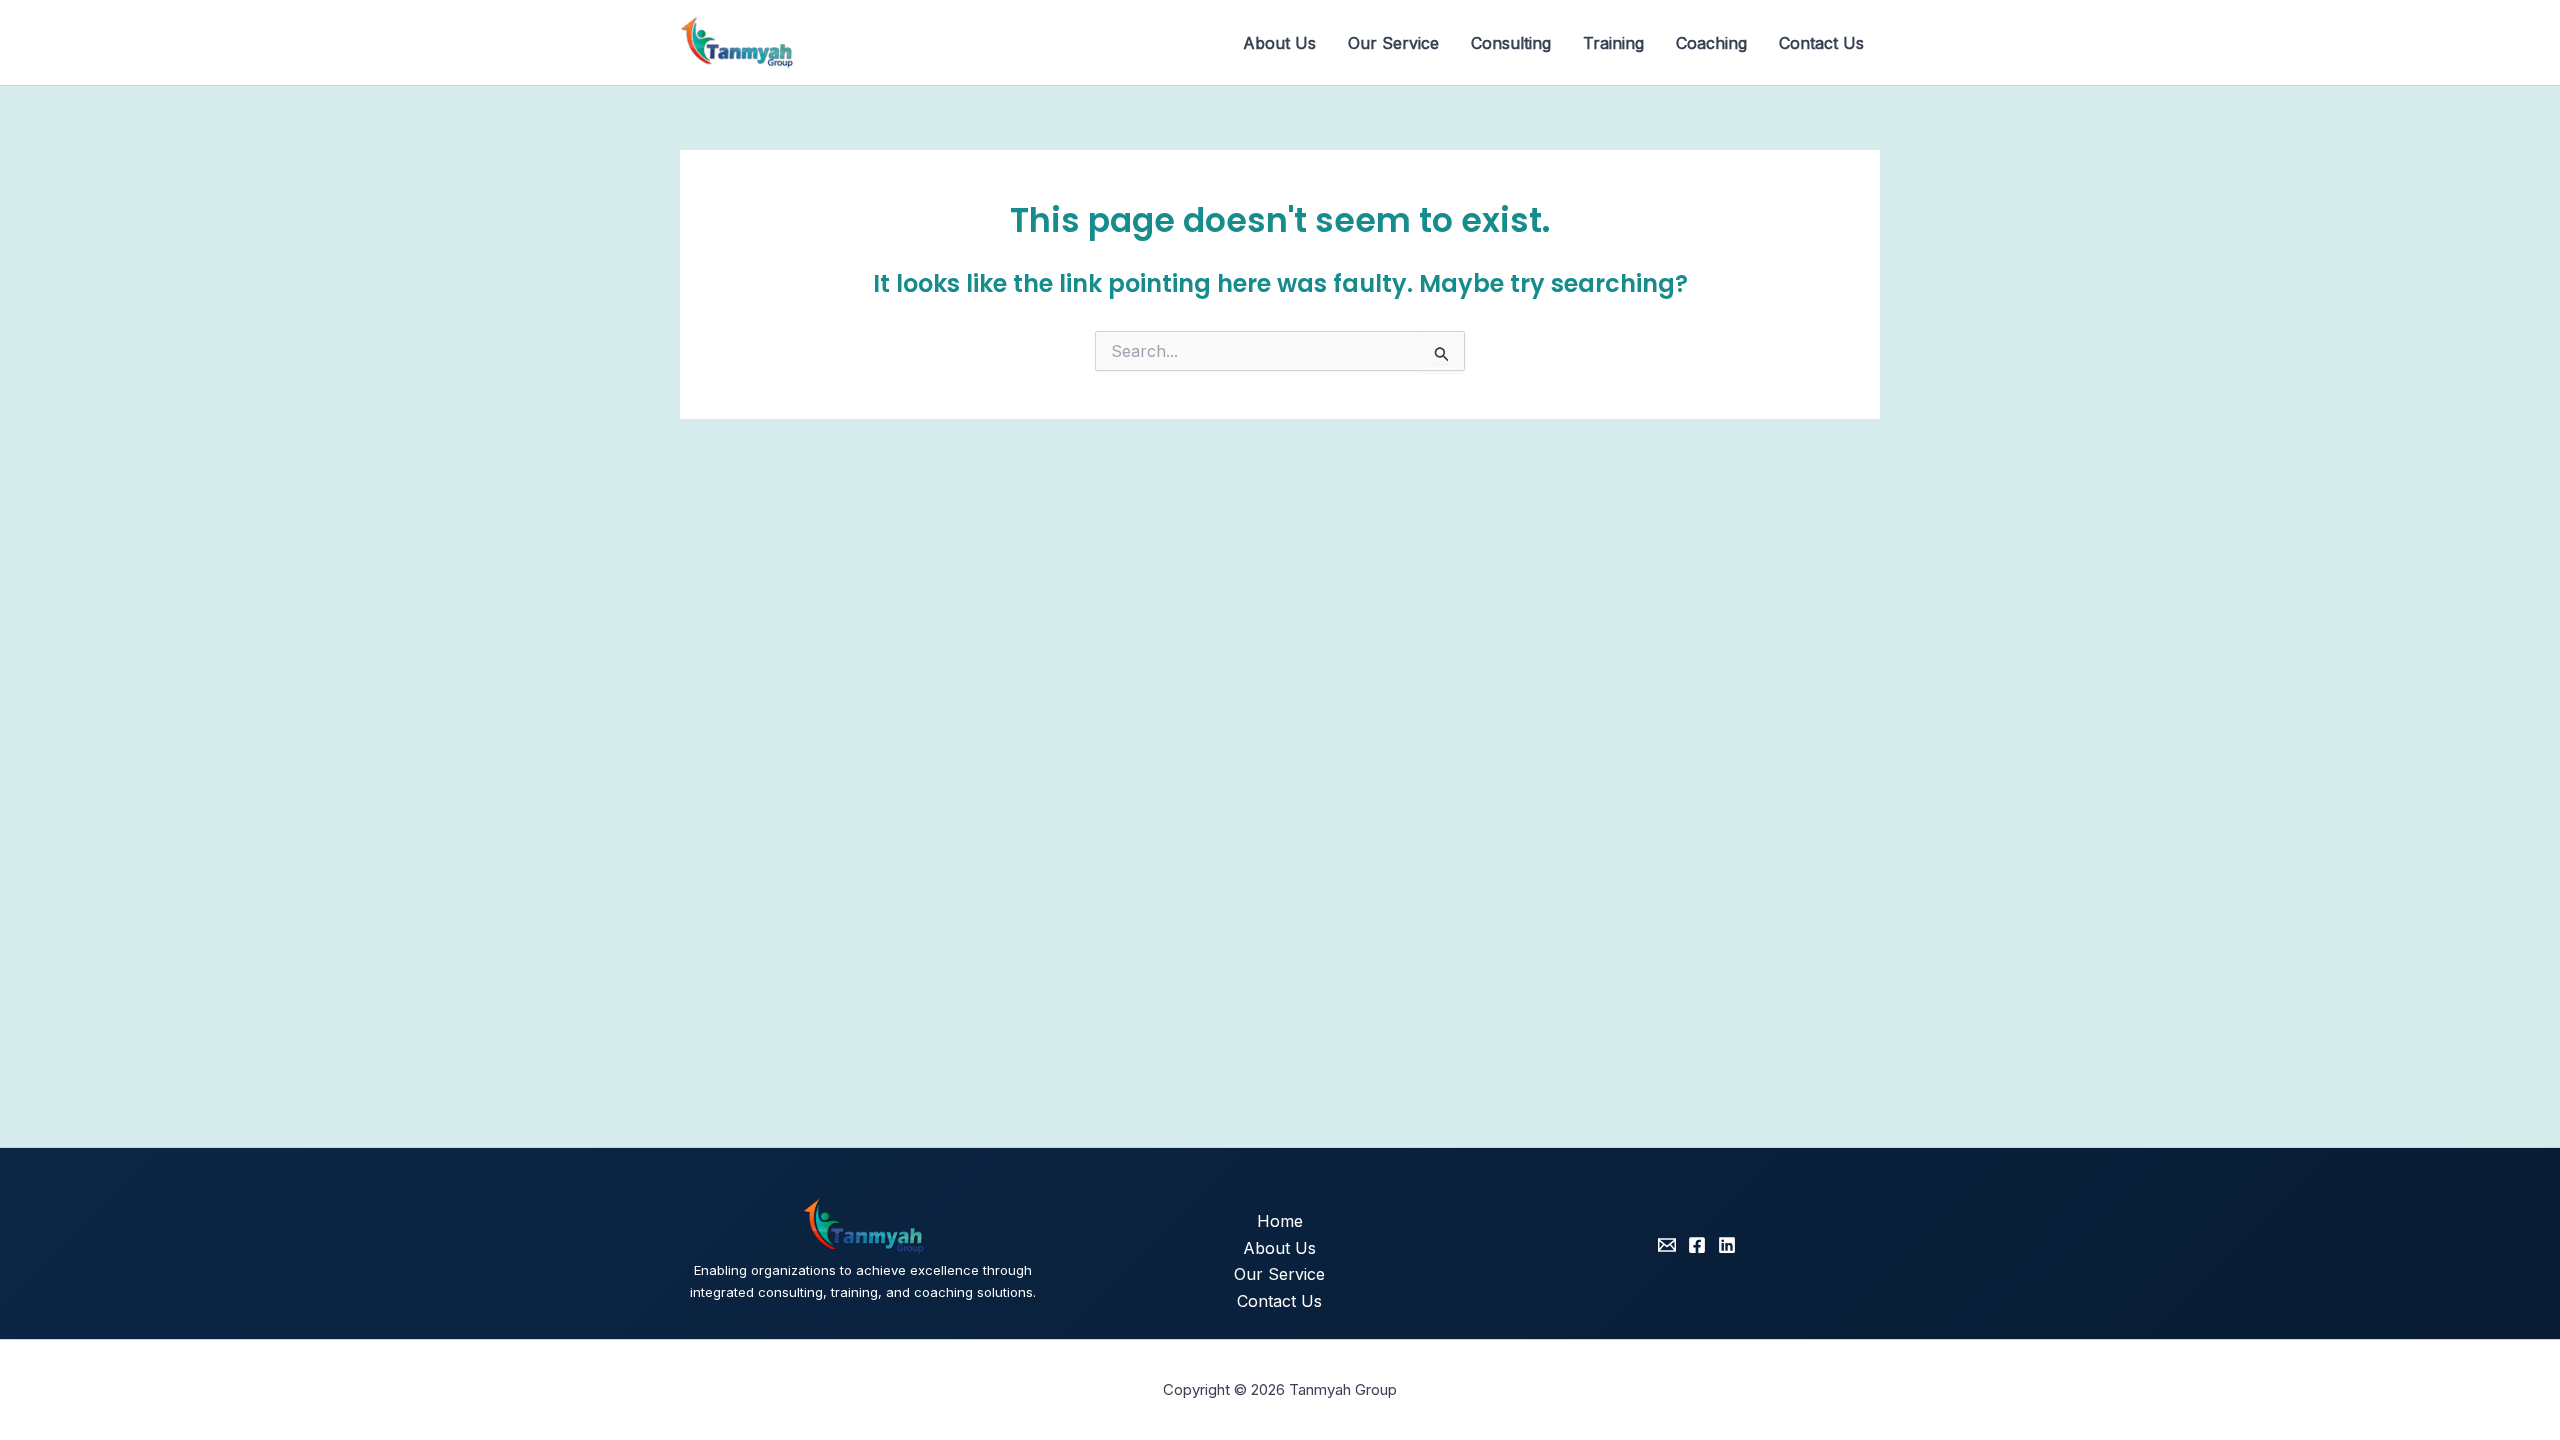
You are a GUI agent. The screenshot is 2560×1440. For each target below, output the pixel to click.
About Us (1279, 43)
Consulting (1511, 43)
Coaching (1711, 43)
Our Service (1393, 43)
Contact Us (1821, 43)
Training (1613, 43)
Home (1280, 1221)
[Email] (1667, 1245)
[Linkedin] (1727, 1245)
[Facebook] (1697, 1245)
